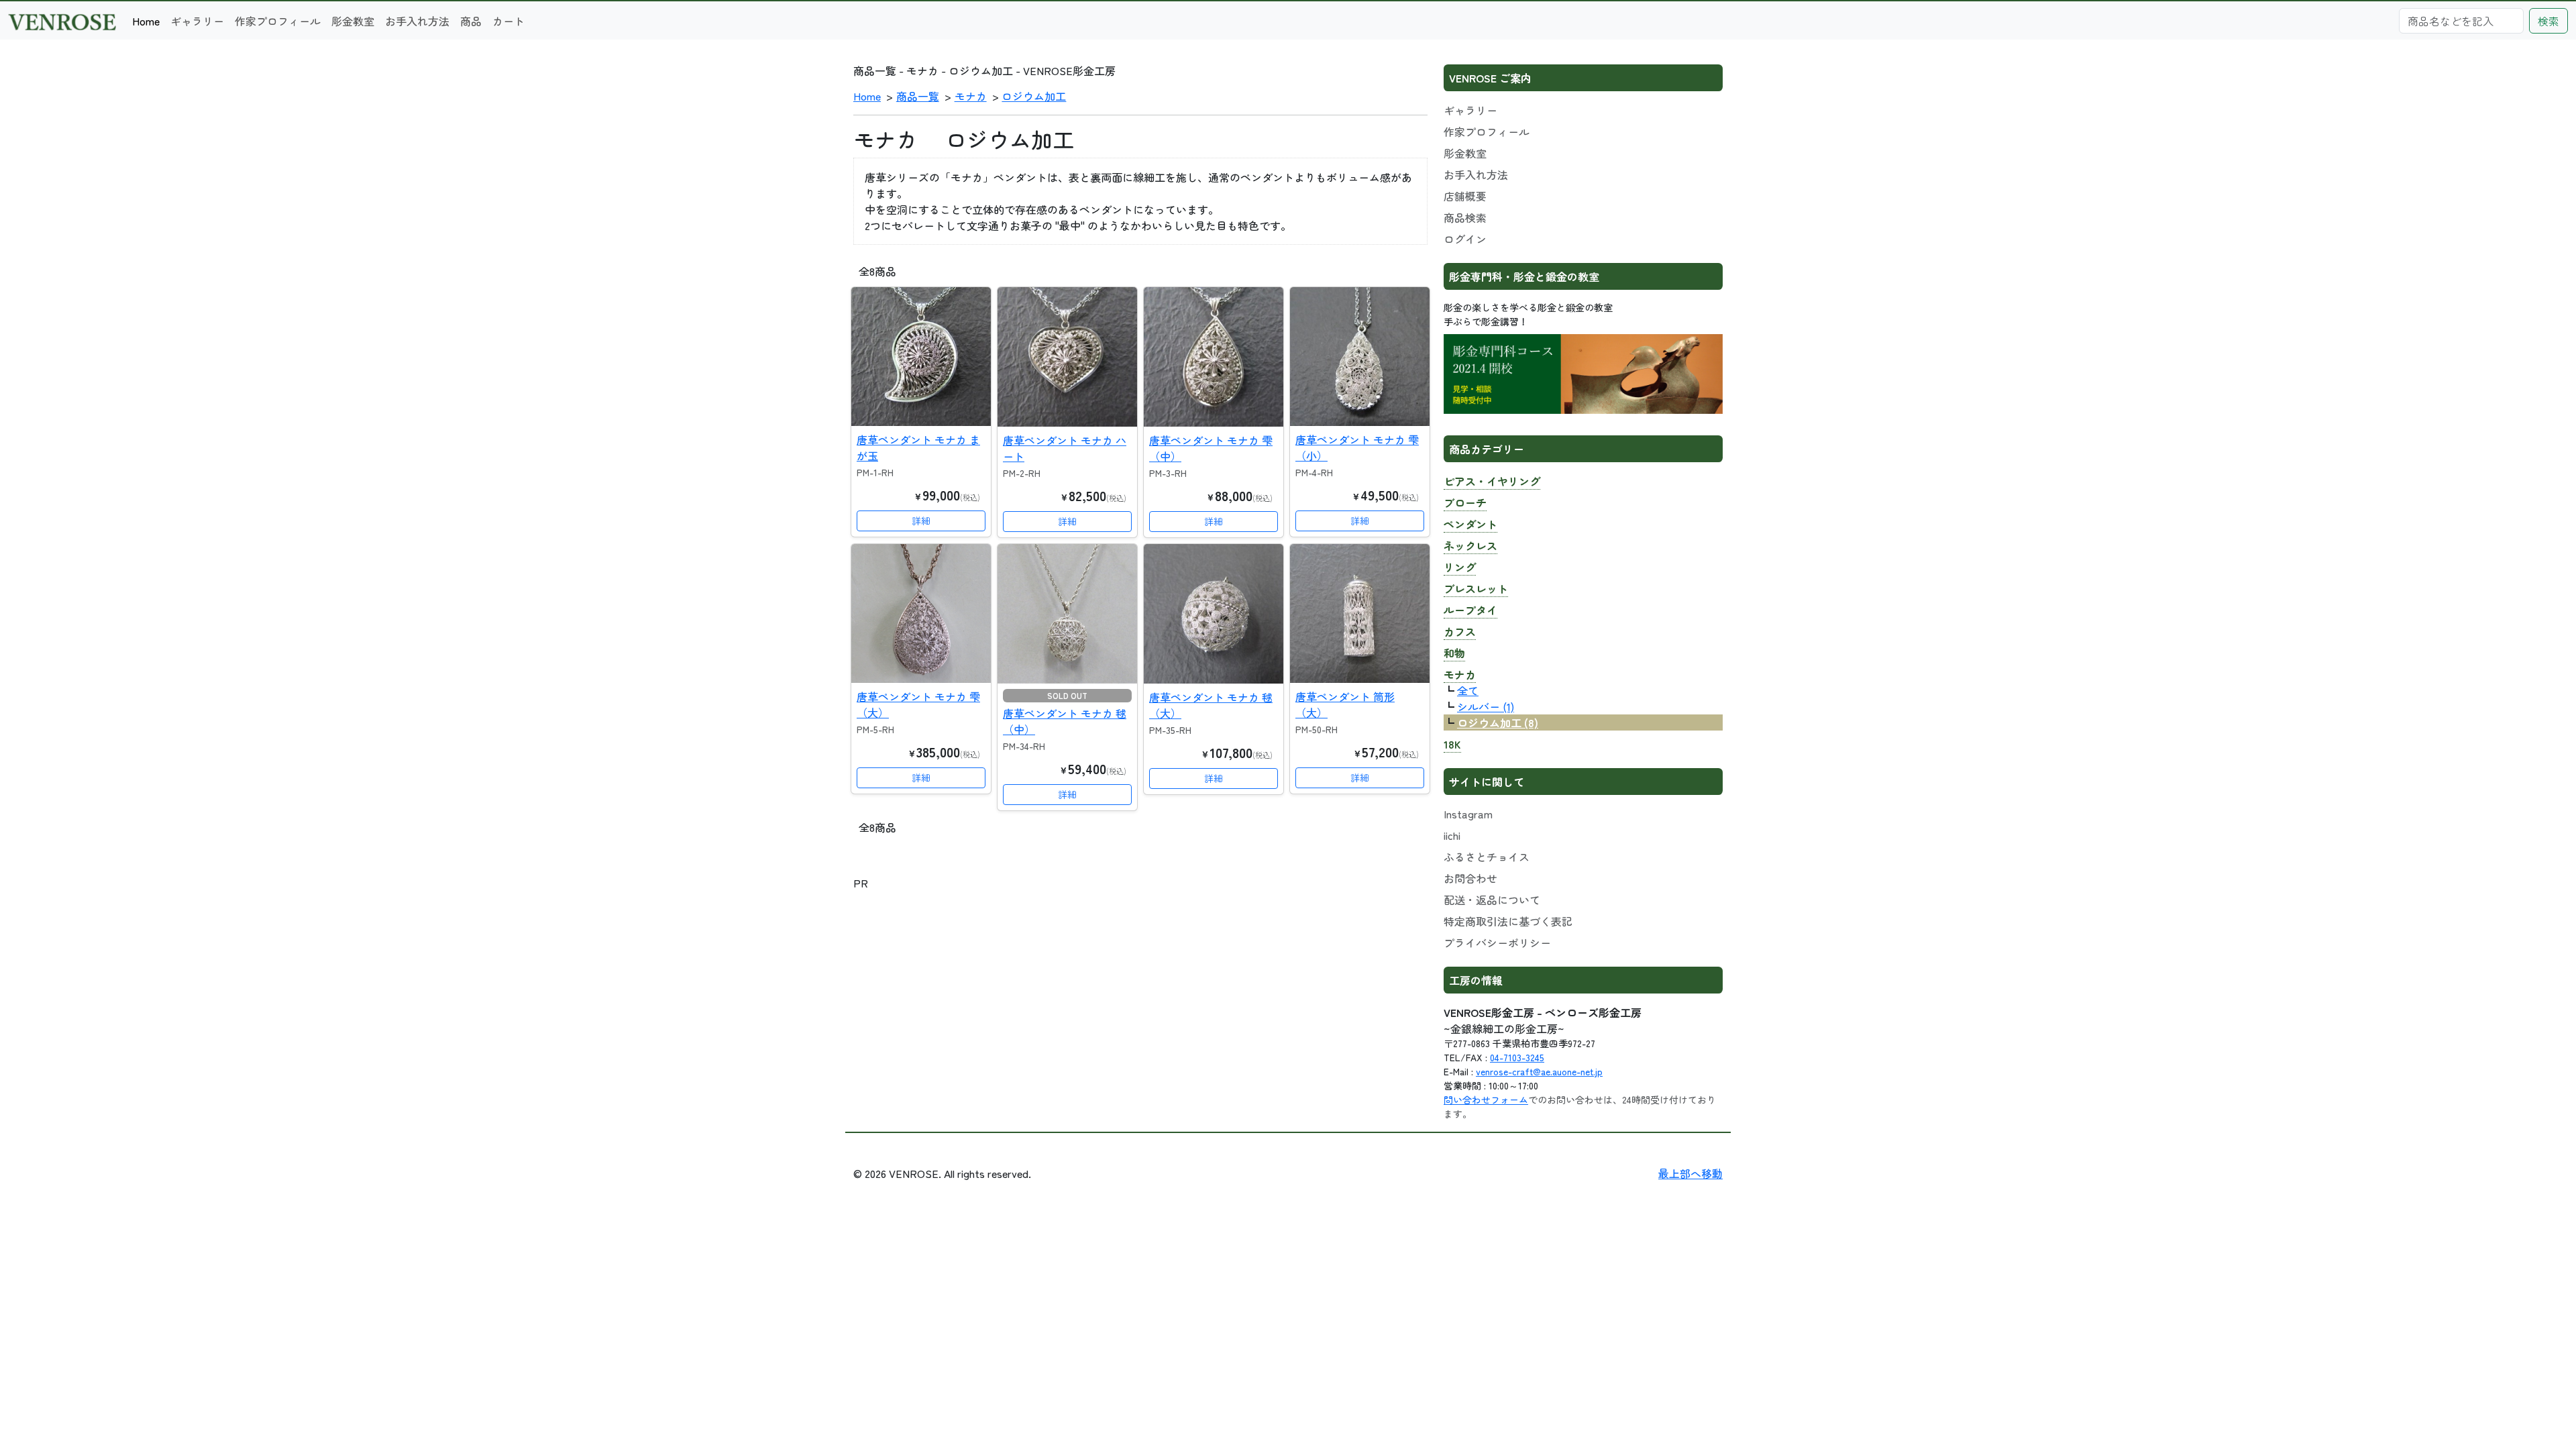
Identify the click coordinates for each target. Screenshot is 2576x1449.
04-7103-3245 (1517, 1057)
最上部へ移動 (1690, 1173)
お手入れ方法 (417, 21)
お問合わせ (1470, 878)
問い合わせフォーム (1486, 1099)
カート (508, 21)
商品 (471, 21)
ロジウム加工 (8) (1498, 722)
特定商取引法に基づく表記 (1508, 921)
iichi (1452, 835)
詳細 (921, 521)
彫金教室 (353, 21)
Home (146, 21)
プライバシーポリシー (1497, 943)
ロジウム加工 (1034, 96)
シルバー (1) (1486, 706)
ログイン (1465, 239)
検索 (2548, 21)
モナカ (971, 96)
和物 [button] (1454, 653)
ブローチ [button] (1465, 502)
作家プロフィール (278, 21)
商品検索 (1465, 217)
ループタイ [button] (1470, 610)
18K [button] (1452, 744)
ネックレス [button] (1470, 545)
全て (1468, 690)
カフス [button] (1460, 631)
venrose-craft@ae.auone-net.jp (1539, 1071)
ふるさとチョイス (1487, 857)
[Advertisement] (1140, 985)
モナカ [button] (1460, 674)
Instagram (1468, 814)
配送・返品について (1492, 900)
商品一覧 (918, 96)
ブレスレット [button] (1476, 588)
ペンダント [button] (1470, 524)
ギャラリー (197, 21)
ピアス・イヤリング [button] (1492, 481)
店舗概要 (1465, 196)
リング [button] (1460, 567)
